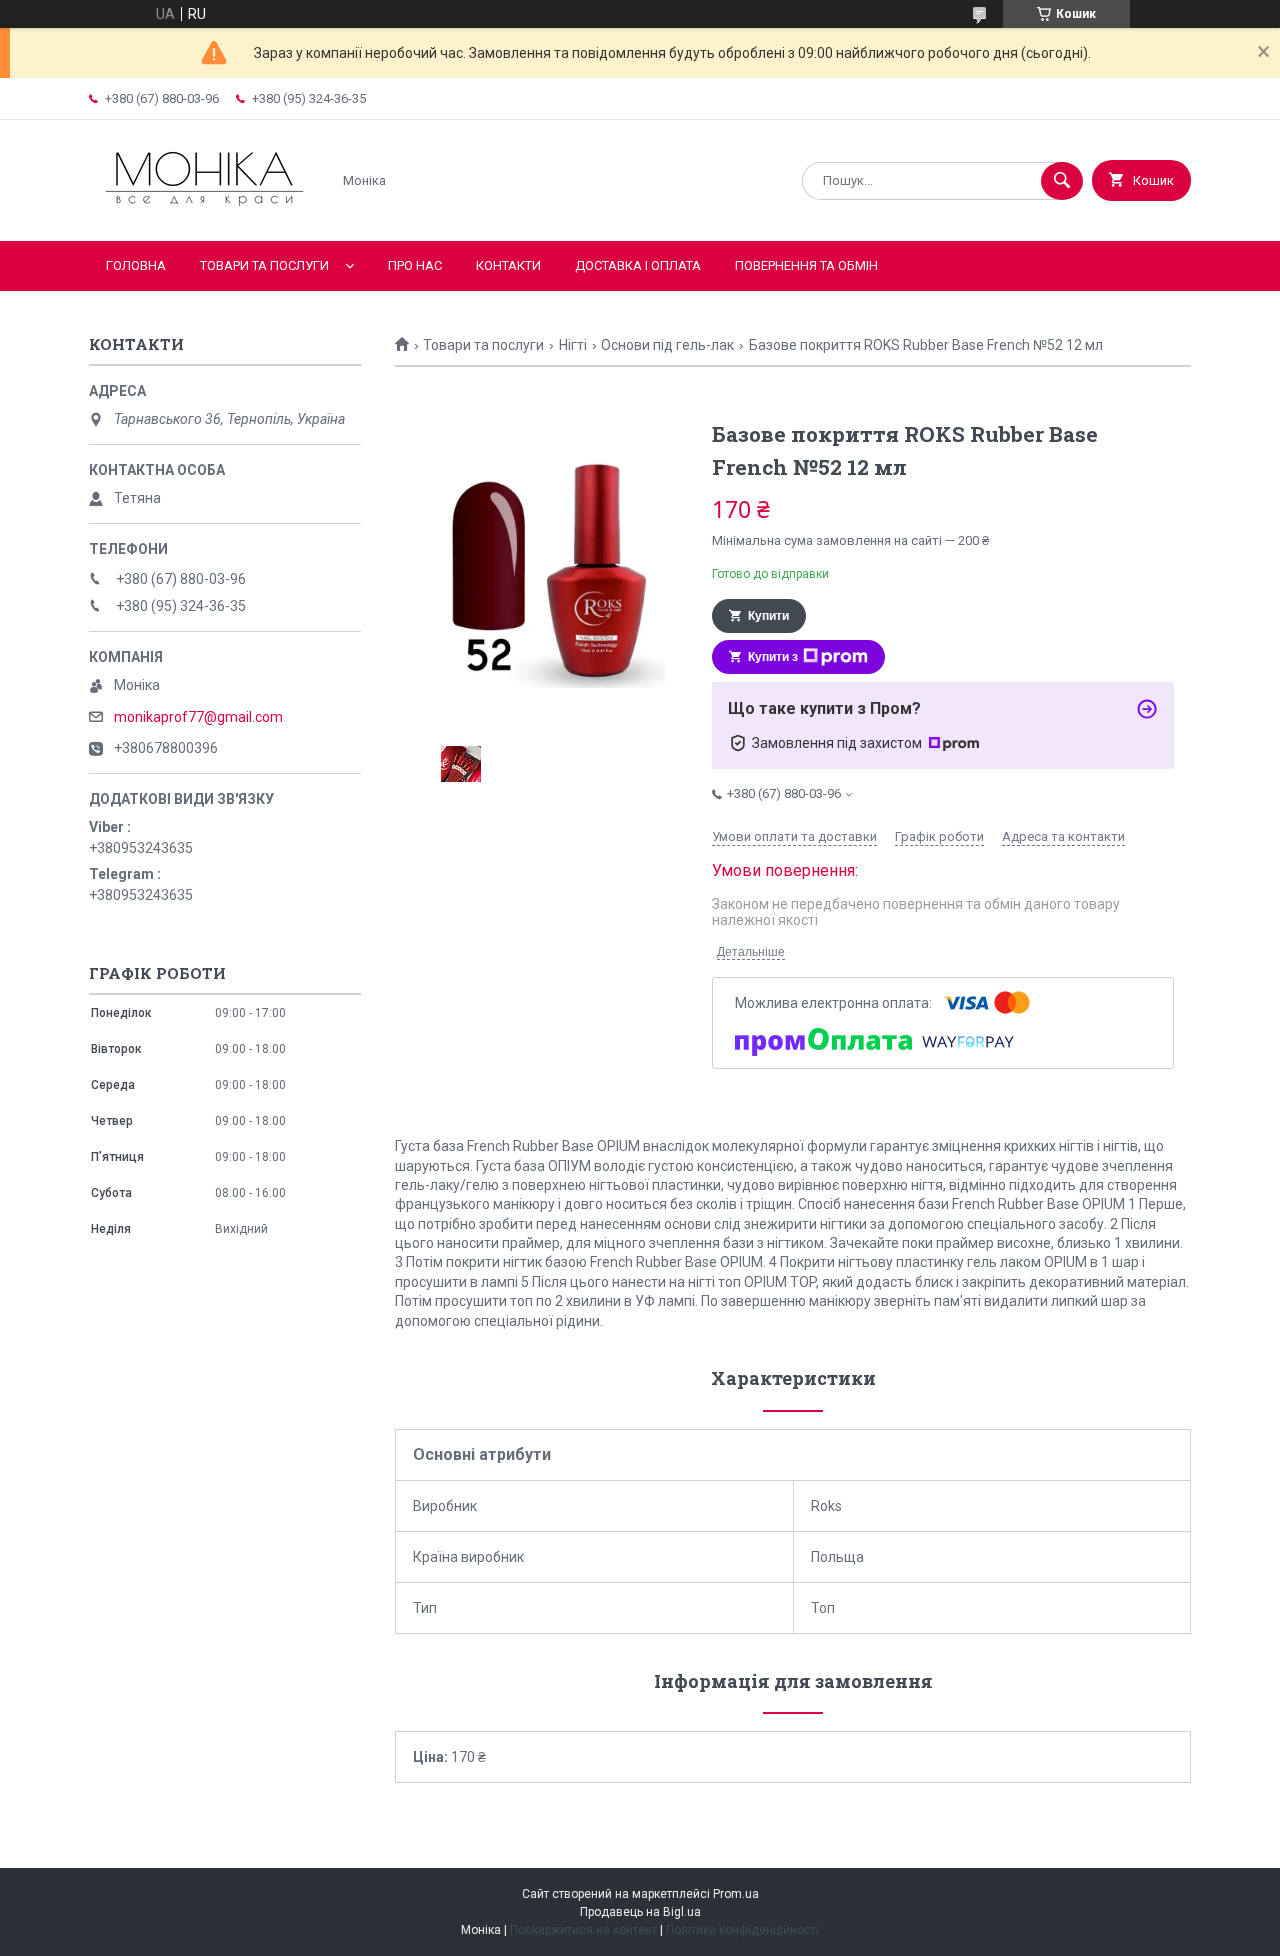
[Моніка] (204, 216)
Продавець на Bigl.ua (640, 1912)
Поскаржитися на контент (583, 1930)
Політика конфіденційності (742, 1930)
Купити (768, 616)
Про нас (415, 265)
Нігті (573, 345)
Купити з (773, 657)
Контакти (508, 265)
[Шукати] (1062, 181)
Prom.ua (736, 1894)
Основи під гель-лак (667, 345)
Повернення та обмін (806, 265)
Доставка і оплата (638, 265)
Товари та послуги (264, 265)
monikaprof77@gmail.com (198, 717)
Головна (136, 265)
